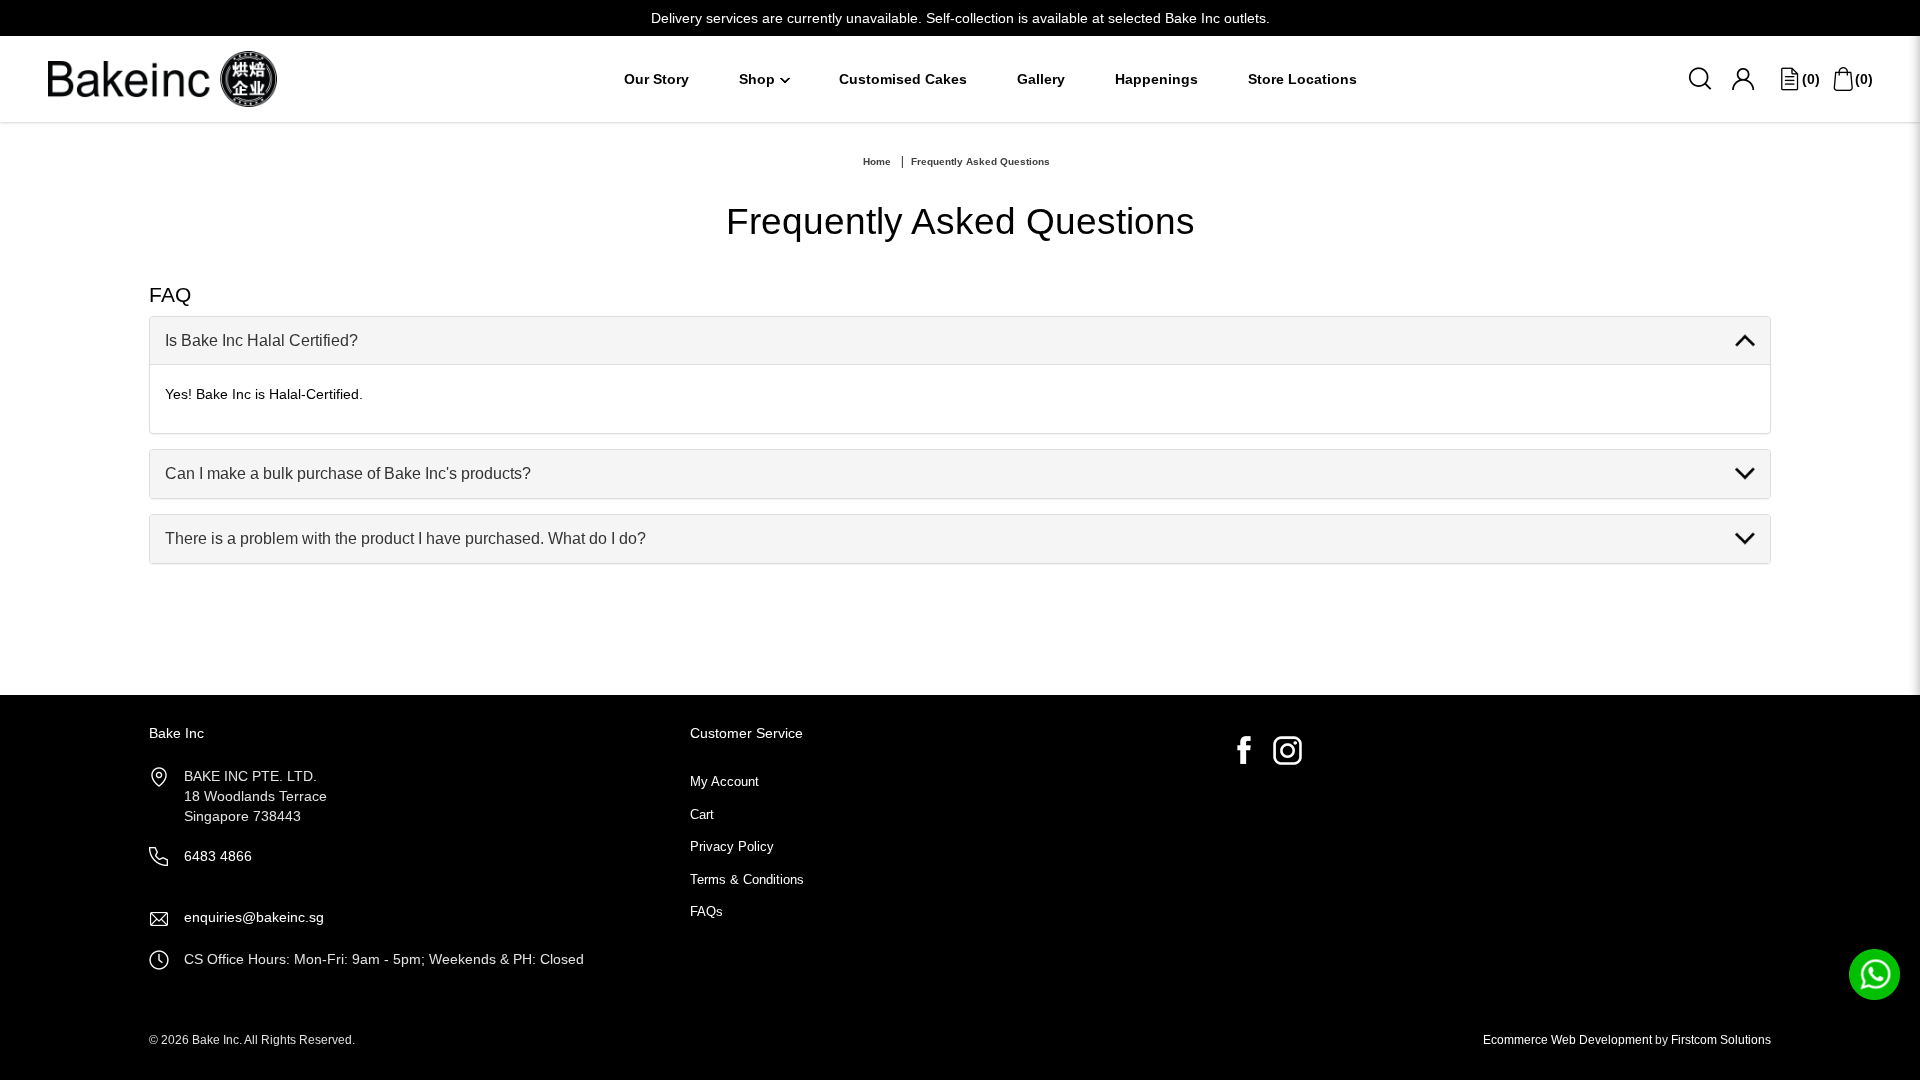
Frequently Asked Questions (980, 161)
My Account (724, 781)
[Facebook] (1244, 750)
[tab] (959, 341)
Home (877, 161)
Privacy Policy (732, 846)
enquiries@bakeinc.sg (254, 917)
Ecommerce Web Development (1567, 1040)
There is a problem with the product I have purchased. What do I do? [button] (405, 538)
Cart (702, 814)
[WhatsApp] (1874, 973)
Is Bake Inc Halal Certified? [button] (261, 340)
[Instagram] (1287, 750)
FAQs (706, 911)
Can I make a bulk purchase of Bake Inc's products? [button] (348, 473)
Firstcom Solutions (1721, 1040)
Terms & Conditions (747, 879)
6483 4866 (218, 856)
